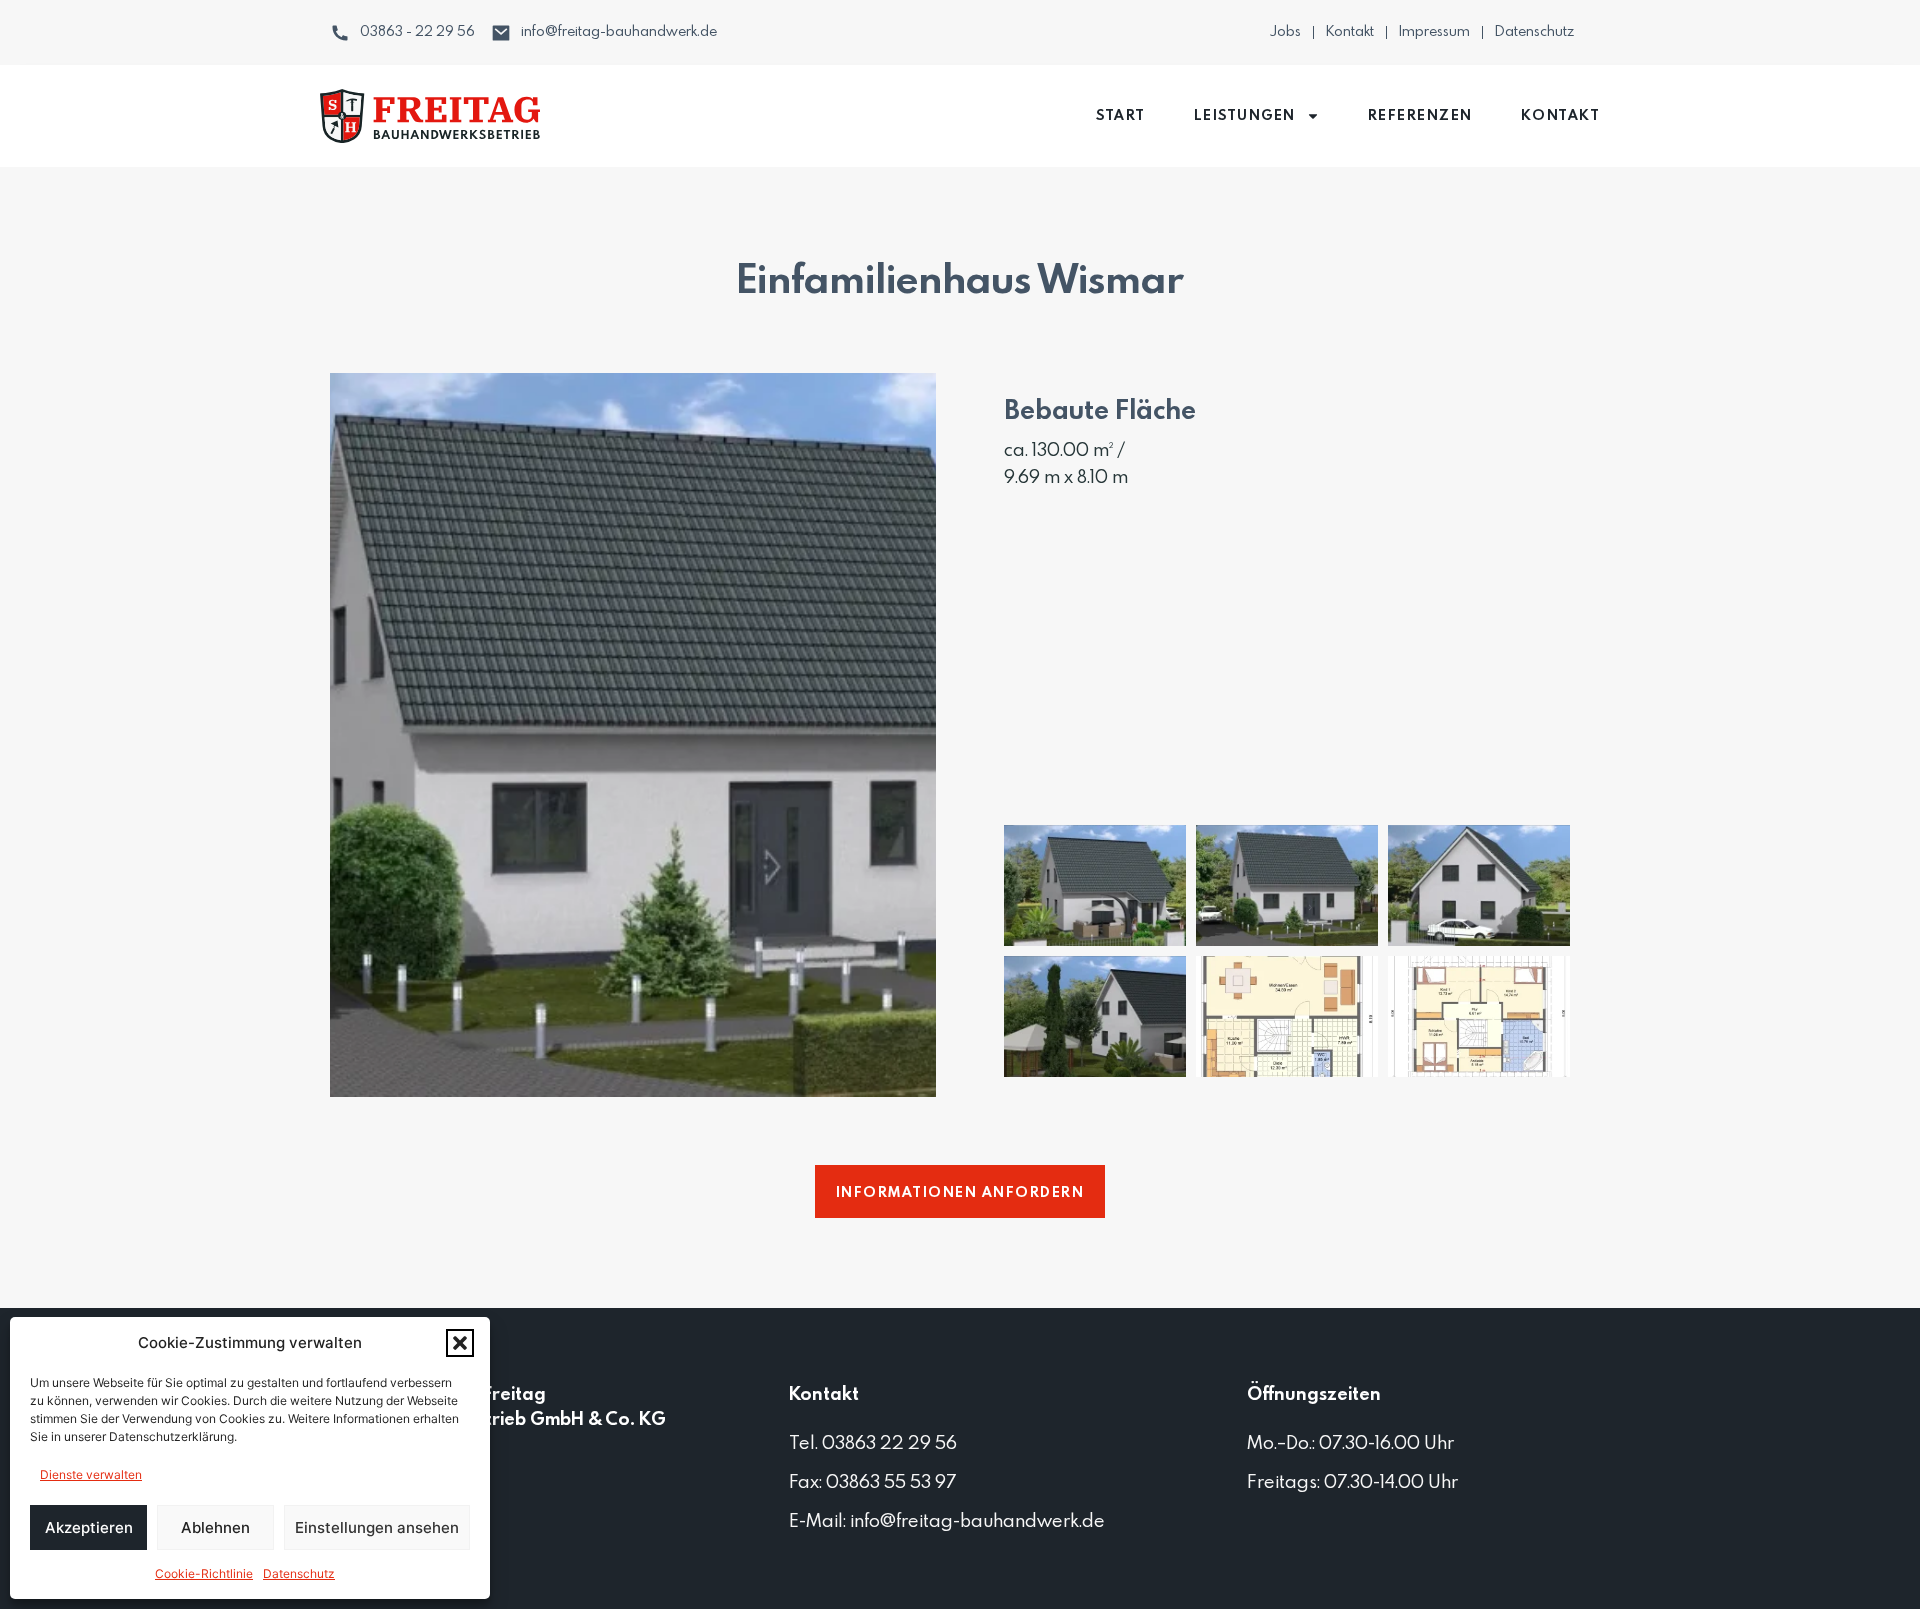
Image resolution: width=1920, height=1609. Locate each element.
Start (1121, 116)
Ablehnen (215, 1527)
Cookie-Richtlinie (204, 1573)
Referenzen (1420, 116)
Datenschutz (299, 1573)
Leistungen (1245, 116)
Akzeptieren (89, 1527)
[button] (460, 1343)
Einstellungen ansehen (377, 1527)
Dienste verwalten (91, 1474)
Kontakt (1561, 116)
